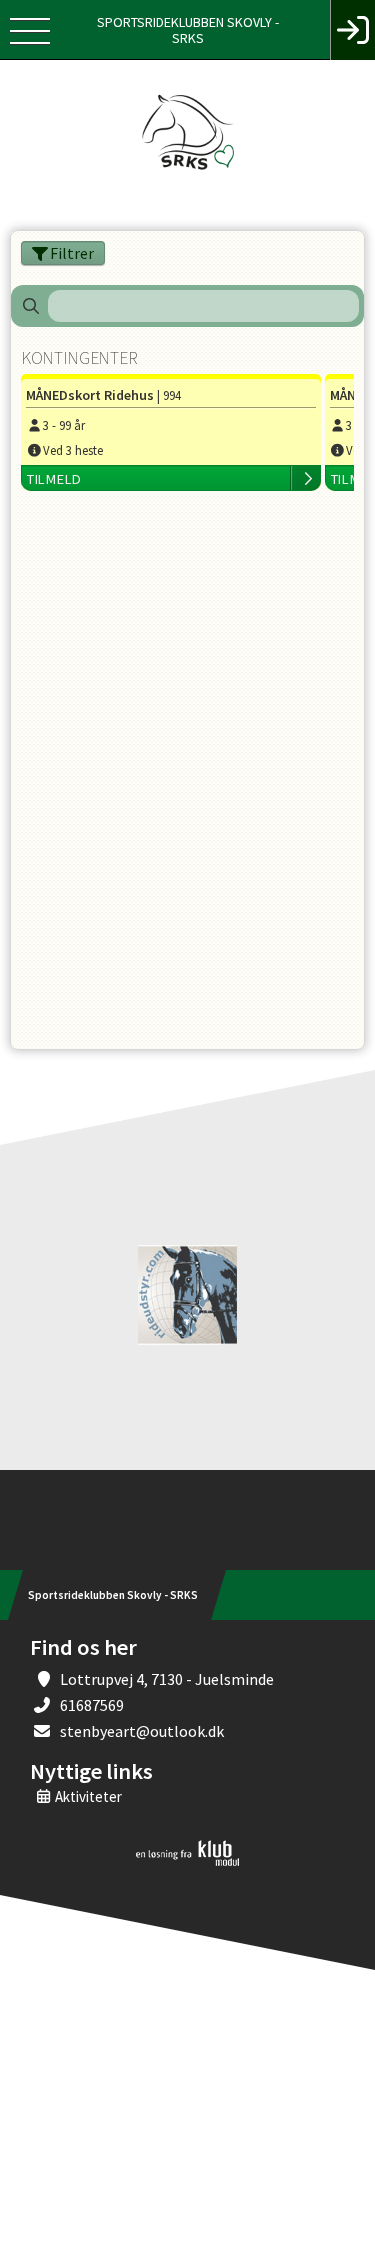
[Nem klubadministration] (187, 1862)
